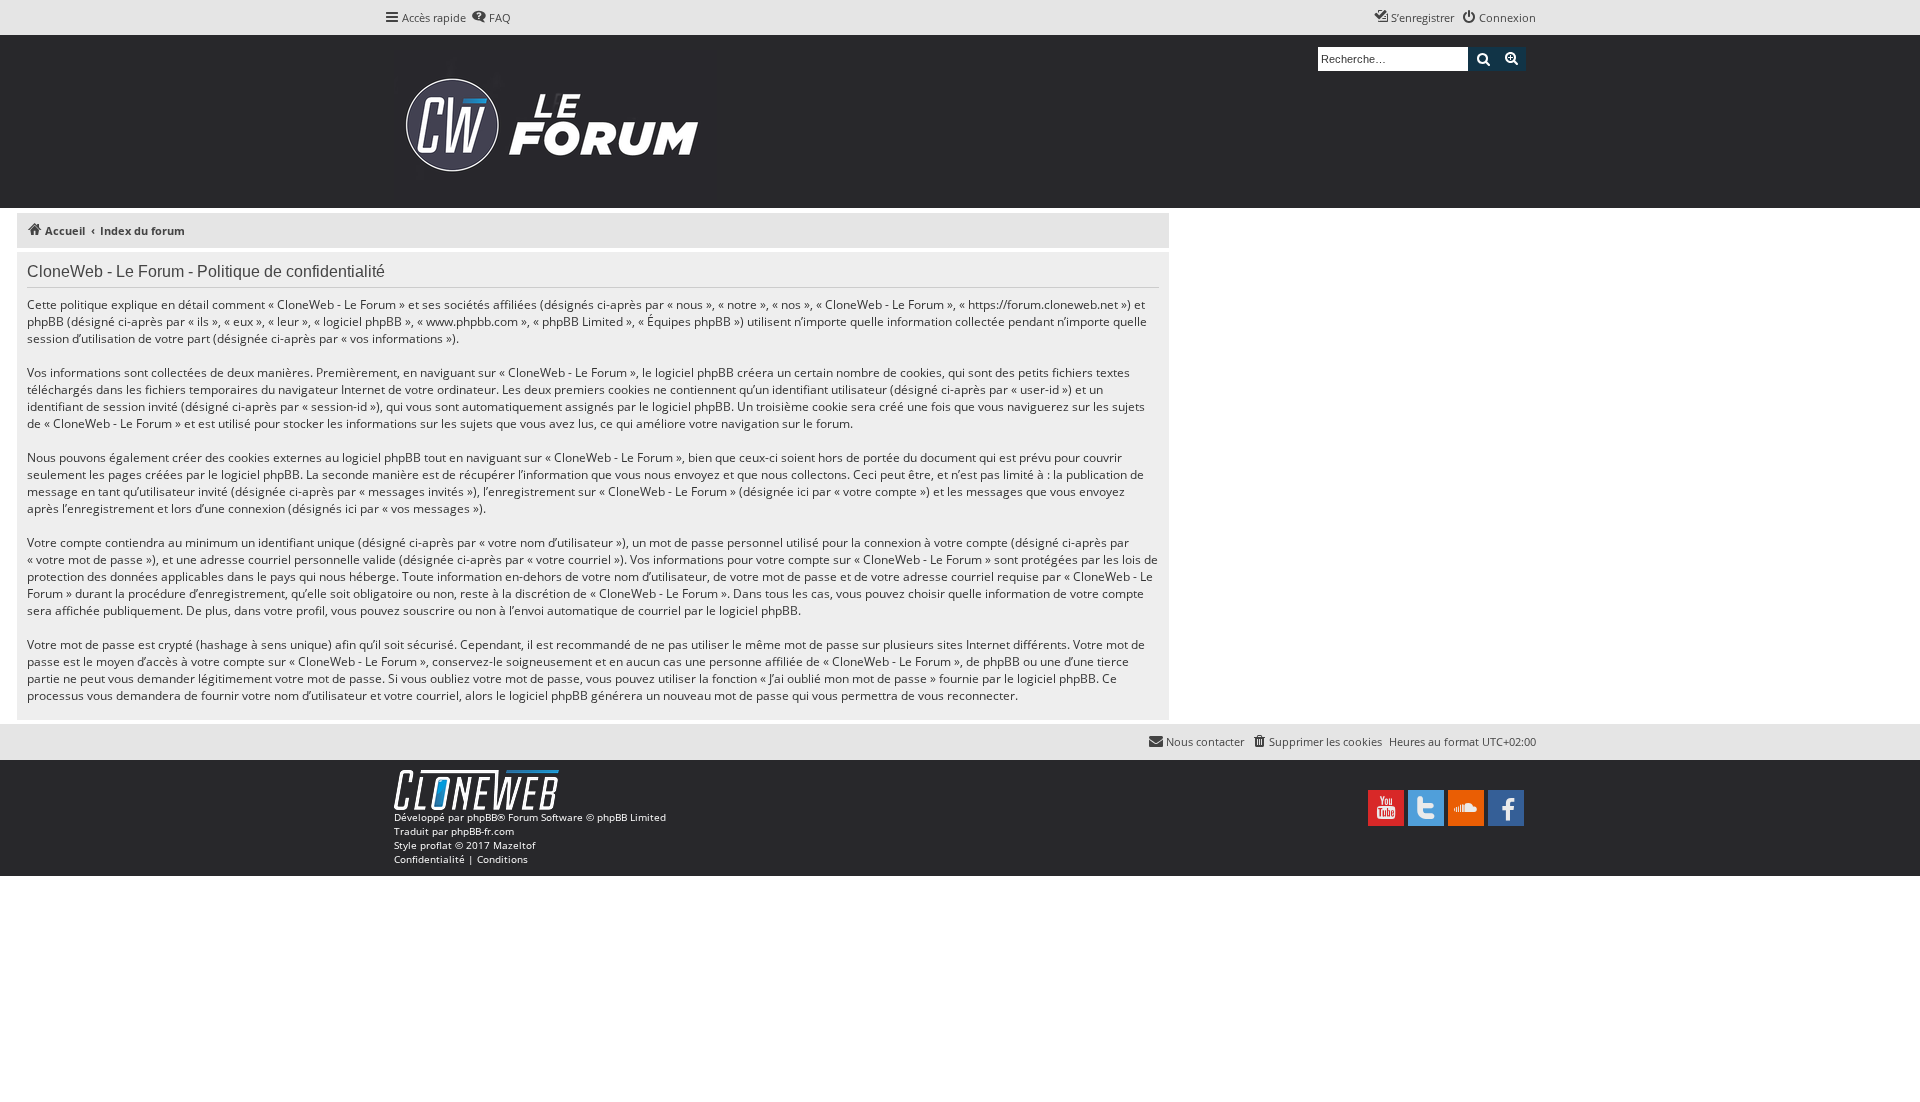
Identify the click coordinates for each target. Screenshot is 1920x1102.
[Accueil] (558, 121)
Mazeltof (514, 845)
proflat (436, 845)
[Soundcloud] (1466, 808)
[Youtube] (1386, 808)
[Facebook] (1506, 808)
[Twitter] (1426, 808)
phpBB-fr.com (482, 831)
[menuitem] (491, 18)
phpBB (482, 817)
